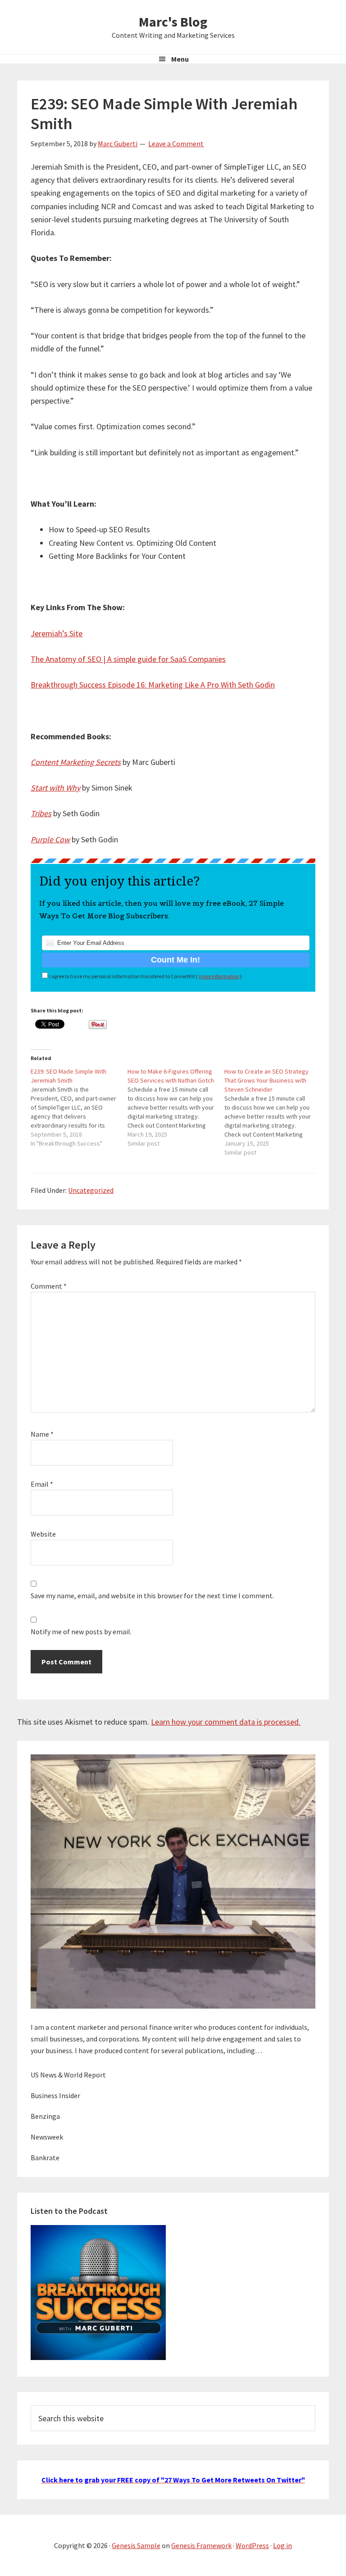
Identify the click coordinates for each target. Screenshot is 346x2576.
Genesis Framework (201, 2545)
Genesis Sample (136, 2545)
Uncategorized (91, 1190)
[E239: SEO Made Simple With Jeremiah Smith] (79, 1107)
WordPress (252, 2545)
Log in (282, 2545)
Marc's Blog (173, 22)
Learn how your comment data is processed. (226, 1722)
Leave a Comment (176, 144)
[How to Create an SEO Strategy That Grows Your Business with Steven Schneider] (273, 1112)
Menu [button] (180, 59)
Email (42, 1484)
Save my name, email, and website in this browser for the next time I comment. (152, 1596)
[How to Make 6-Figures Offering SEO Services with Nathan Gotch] (176, 1107)
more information (219, 976)
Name (42, 1434)
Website (43, 1534)
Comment (49, 1286)
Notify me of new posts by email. (81, 1632)
